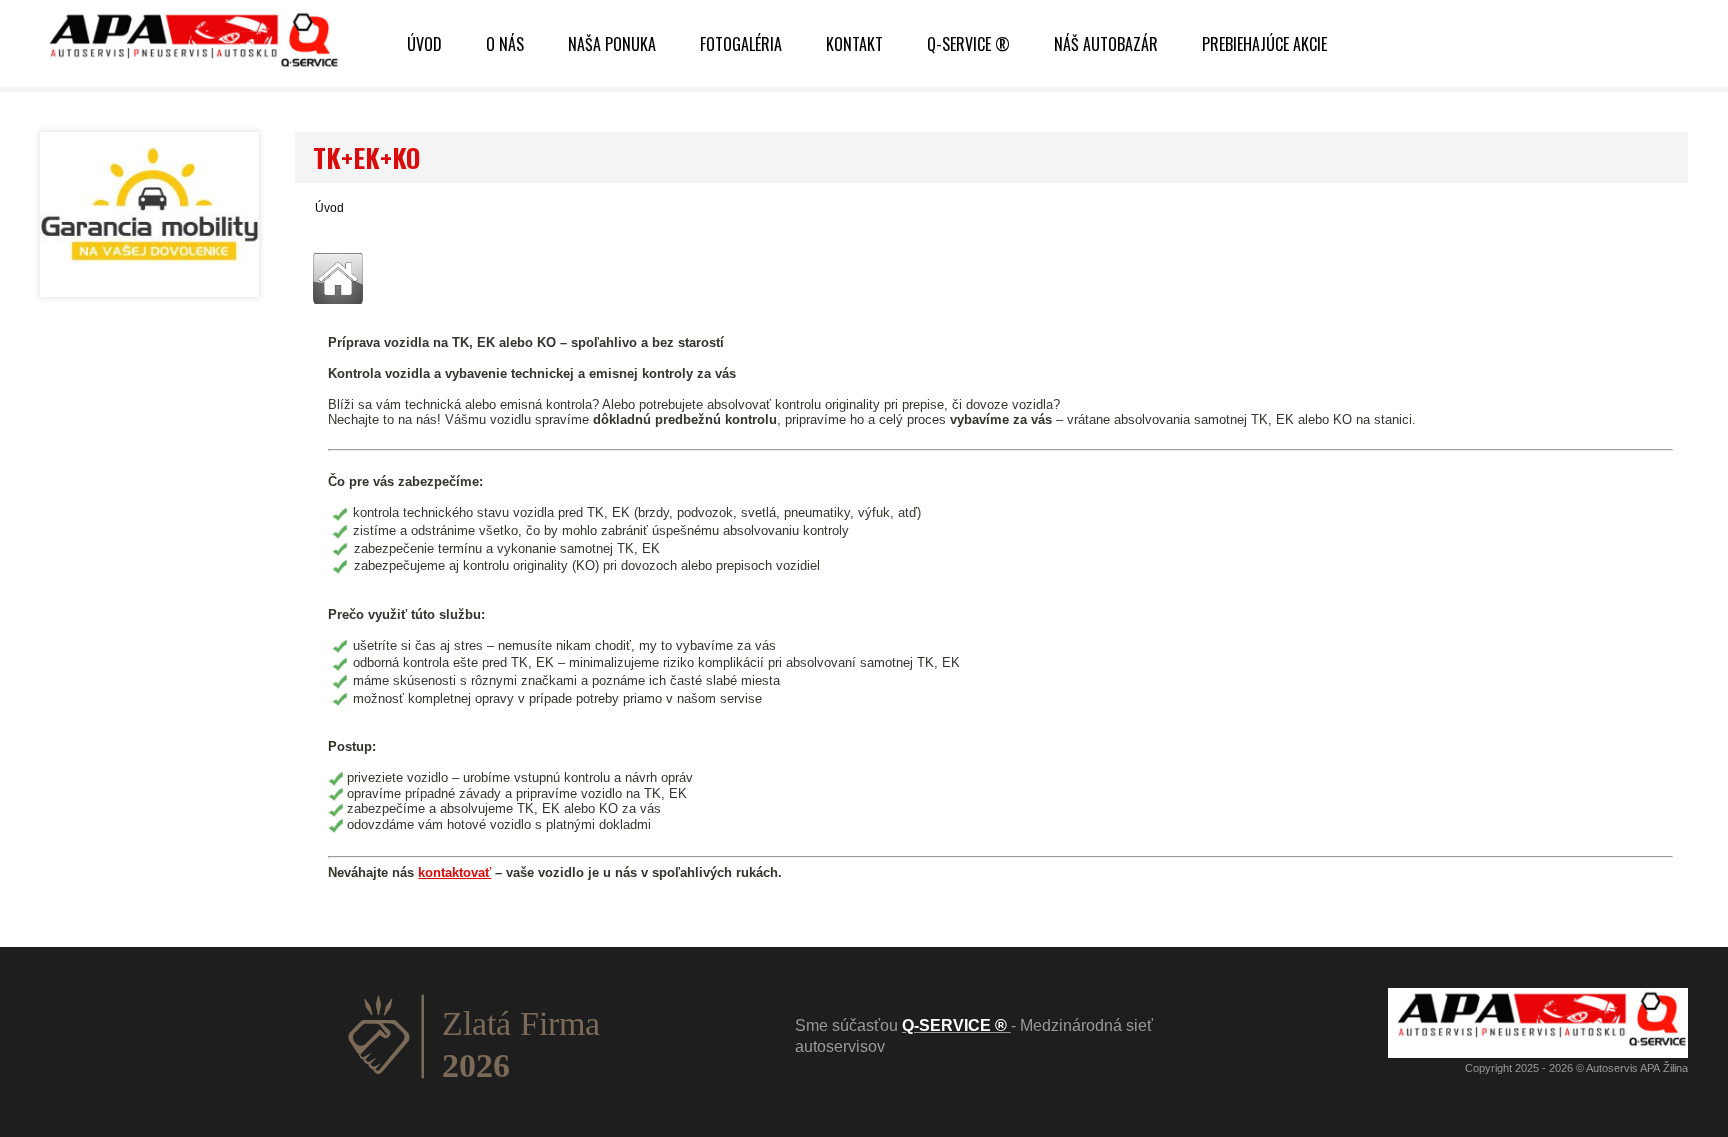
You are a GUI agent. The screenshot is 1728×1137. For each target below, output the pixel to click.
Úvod (329, 208)
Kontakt (854, 44)
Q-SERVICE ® (968, 44)
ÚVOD (424, 44)
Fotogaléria (741, 44)
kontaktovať (454, 872)
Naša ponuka (612, 44)
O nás (505, 44)
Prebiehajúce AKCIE (1264, 44)
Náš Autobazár (1106, 44)
